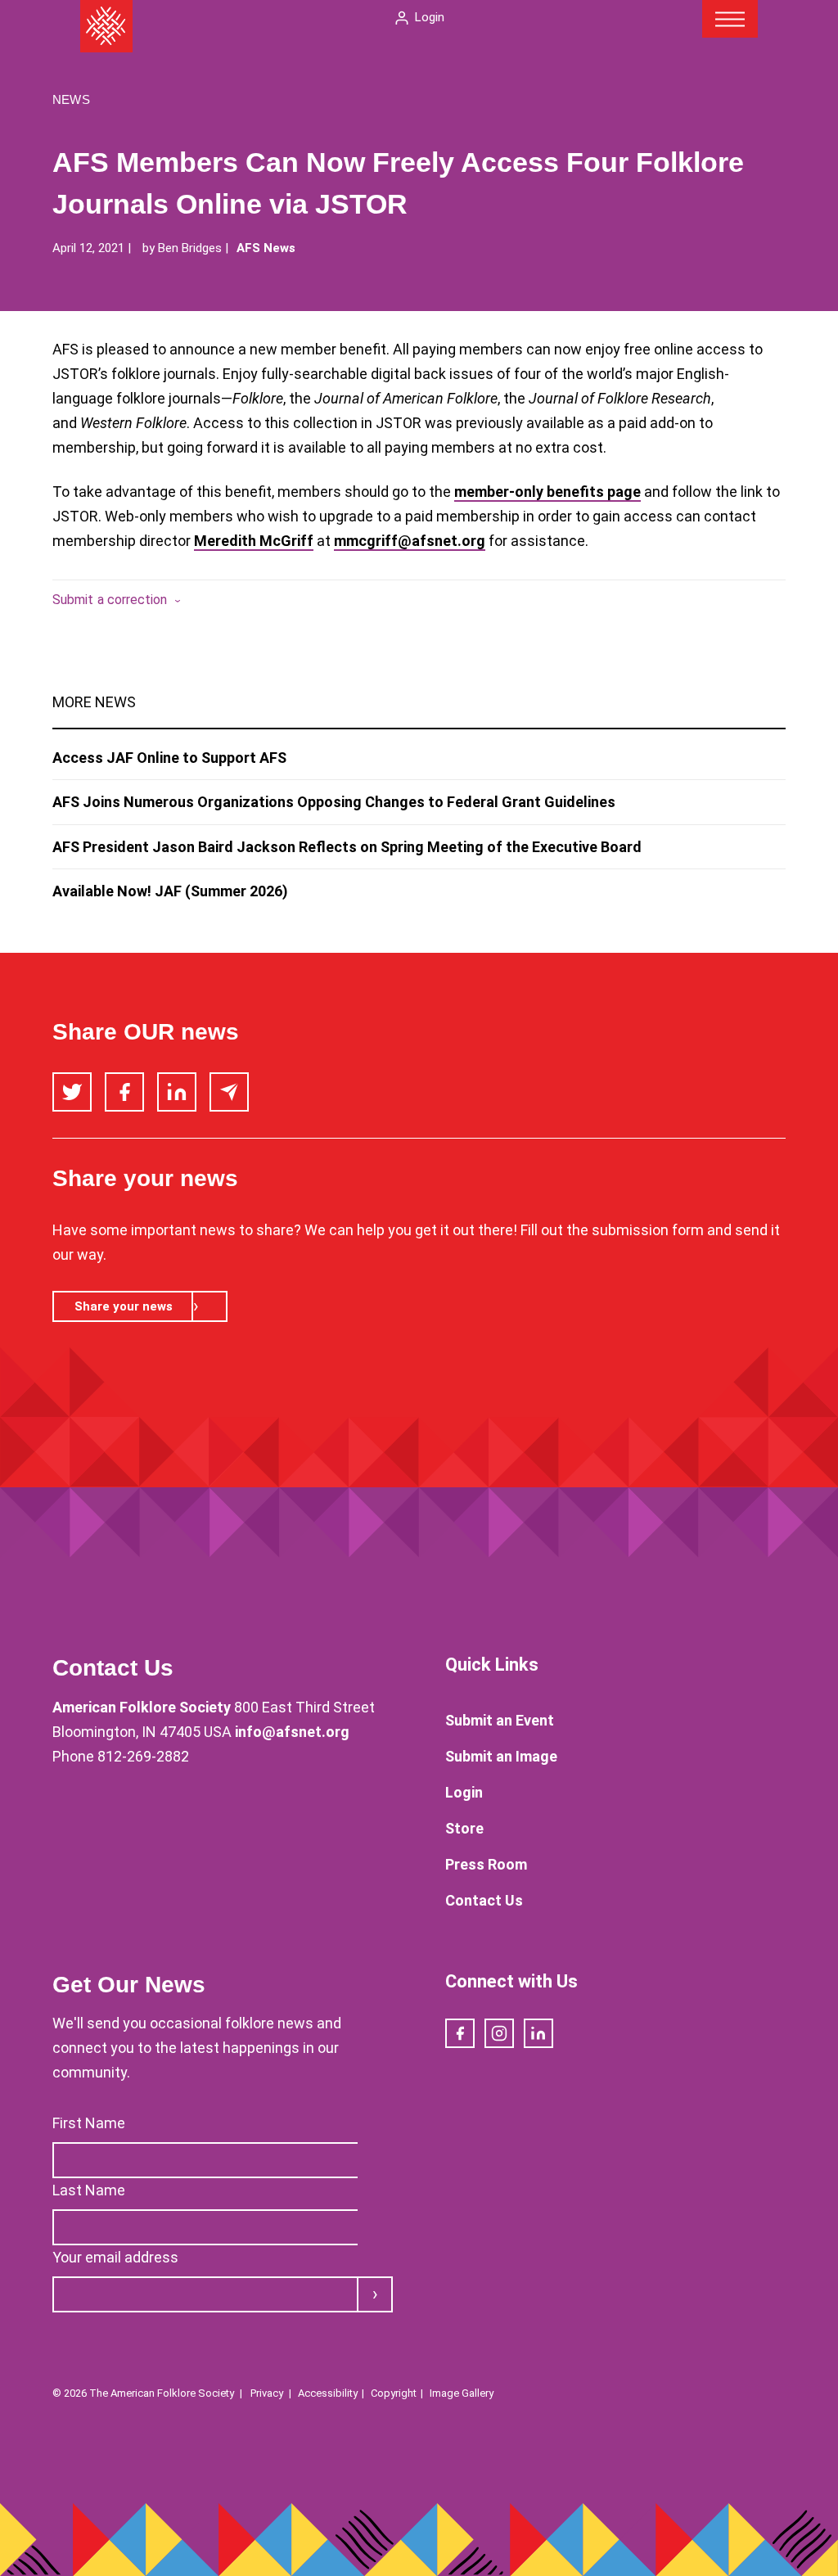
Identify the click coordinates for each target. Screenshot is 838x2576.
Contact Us (484, 1900)
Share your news (124, 1306)
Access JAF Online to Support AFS (169, 758)
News (71, 99)
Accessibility (328, 2393)
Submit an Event (500, 1720)
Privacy (267, 2393)
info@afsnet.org (292, 1732)
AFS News (266, 248)
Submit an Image (501, 1756)
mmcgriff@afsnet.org (410, 541)
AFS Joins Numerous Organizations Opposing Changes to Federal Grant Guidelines (334, 802)
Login (430, 17)
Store (464, 1828)
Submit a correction (110, 600)
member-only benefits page (547, 492)
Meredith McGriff (254, 541)
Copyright (394, 2393)
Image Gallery (462, 2393)
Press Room (486, 1864)
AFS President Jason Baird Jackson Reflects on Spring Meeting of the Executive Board (347, 847)
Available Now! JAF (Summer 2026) (170, 891)
